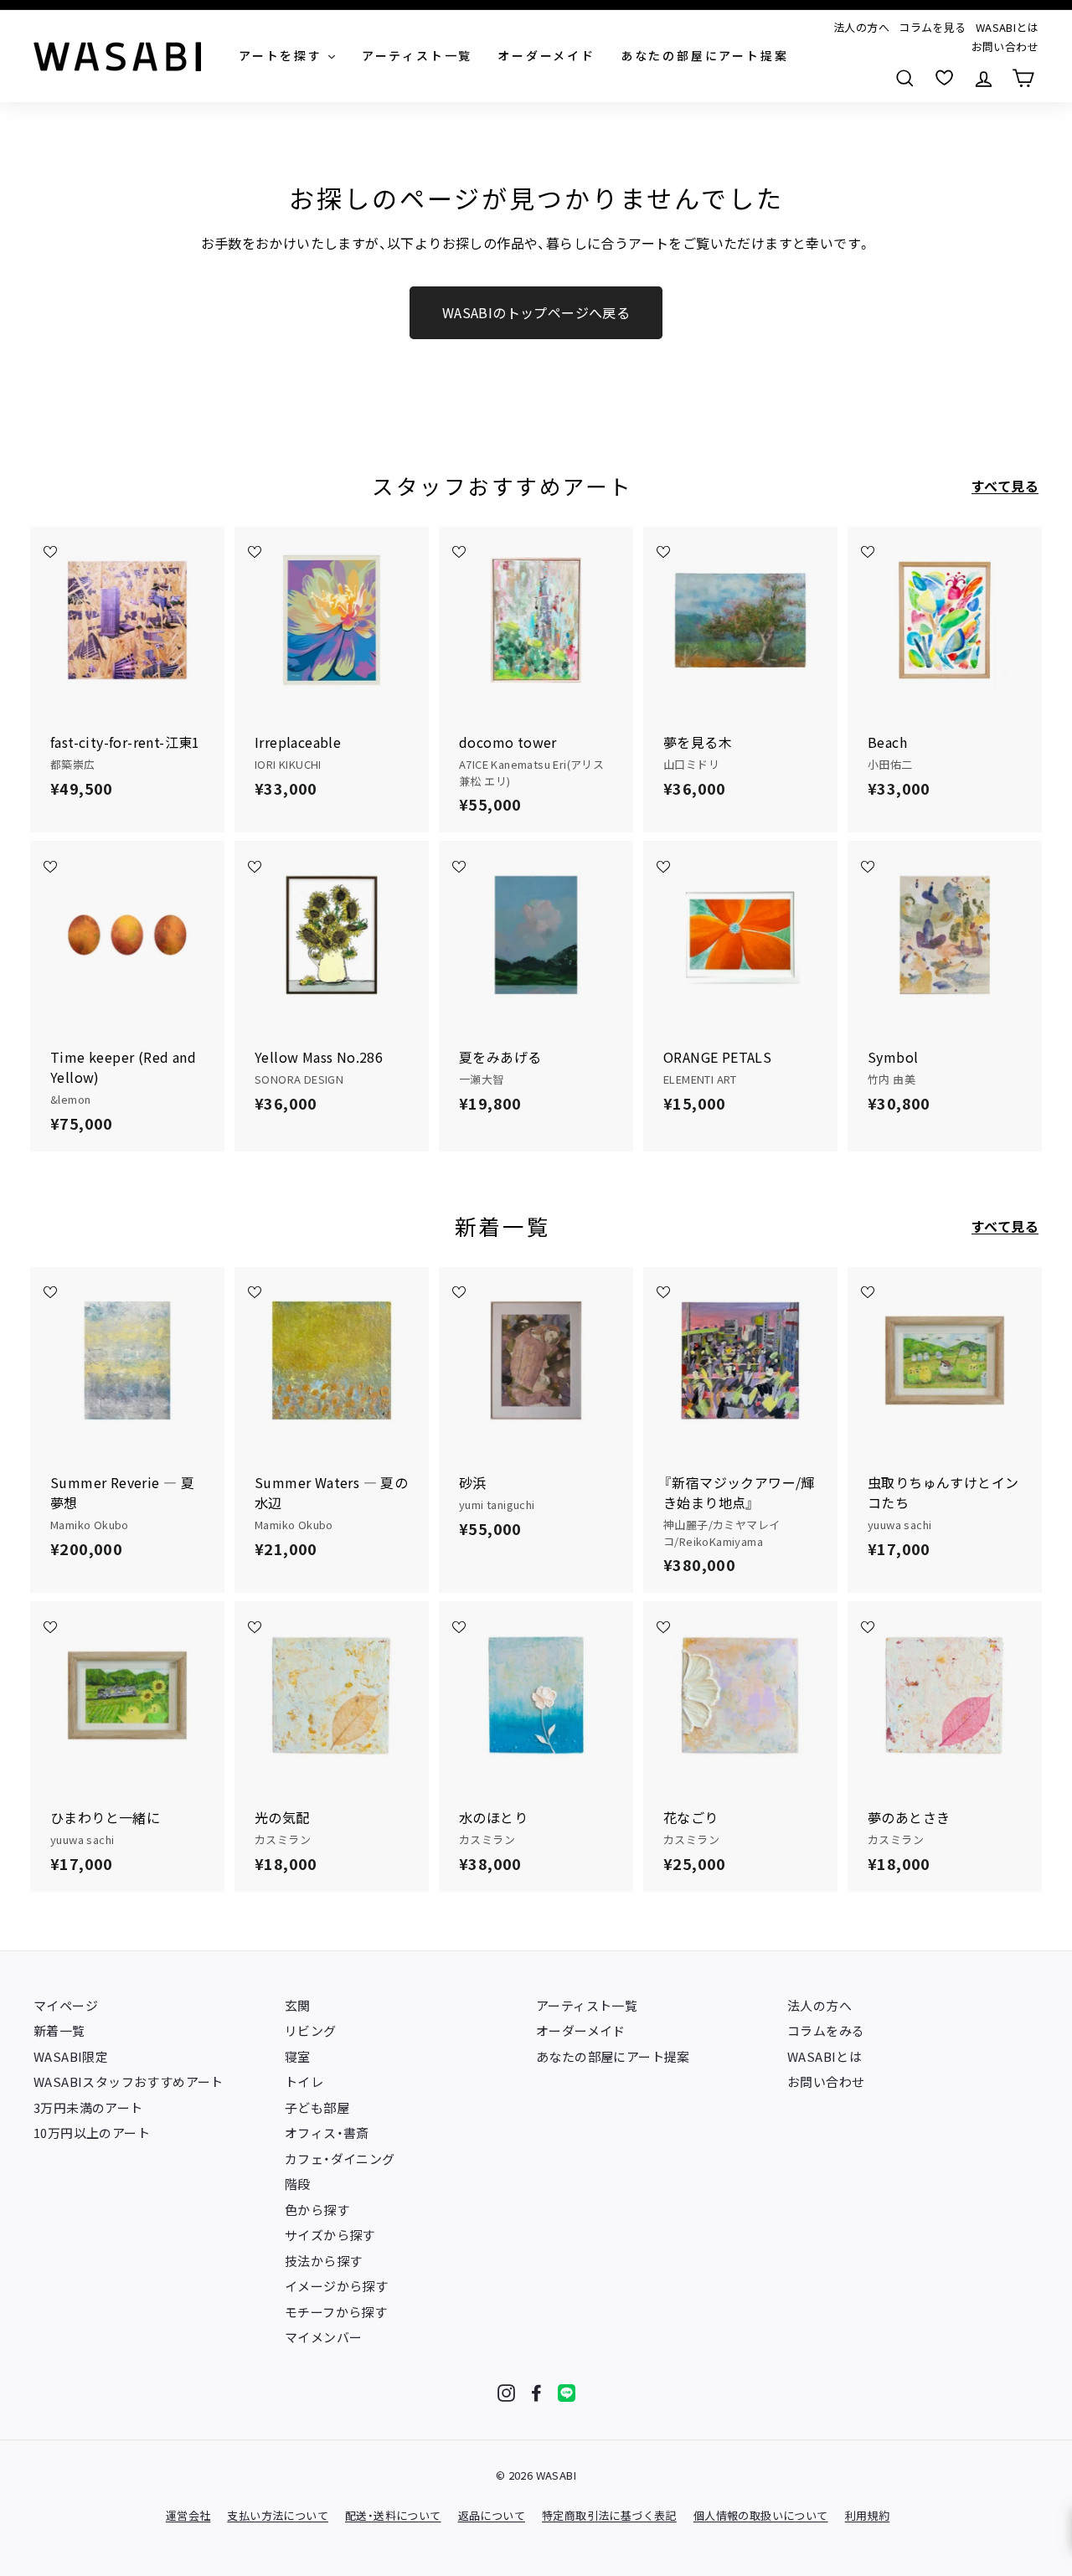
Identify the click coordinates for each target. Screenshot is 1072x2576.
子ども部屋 (317, 2107)
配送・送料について (393, 2515)
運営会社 (188, 2515)
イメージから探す (336, 2286)
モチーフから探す (336, 2312)
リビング (311, 2030)
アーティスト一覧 (587, 2005)
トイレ (304, 2081)
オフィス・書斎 (327, 2133)
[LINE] (567, 2393)
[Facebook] (536, 2393)
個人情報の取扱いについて (761, 2515)
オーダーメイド (581, 2030)
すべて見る (1005, 486)
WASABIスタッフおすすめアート (129, 2081)
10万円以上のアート (92, 2133)
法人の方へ (861, 27)
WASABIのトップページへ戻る (536, 312)
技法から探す (323, 2261)
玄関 (298, 2005)
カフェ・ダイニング (340, 2159)
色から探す (317, 2210)
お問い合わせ (1005, 46)
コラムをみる (826, 2030)
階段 (298, 2184)
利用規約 (868, 2515)
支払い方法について (278, 2515)
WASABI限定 (71, 2056)
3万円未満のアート (88, 2107)
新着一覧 (59, 2030)
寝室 (298, 2056)
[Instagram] (506, 2393)
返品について (492, 2515)
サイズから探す (330, 2235)
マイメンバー (323, 2337)
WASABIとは (1007, 27)
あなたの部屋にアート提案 (613, 2056)
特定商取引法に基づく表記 (609, 2515)
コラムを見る (932, 27)
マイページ (66, 2005)
